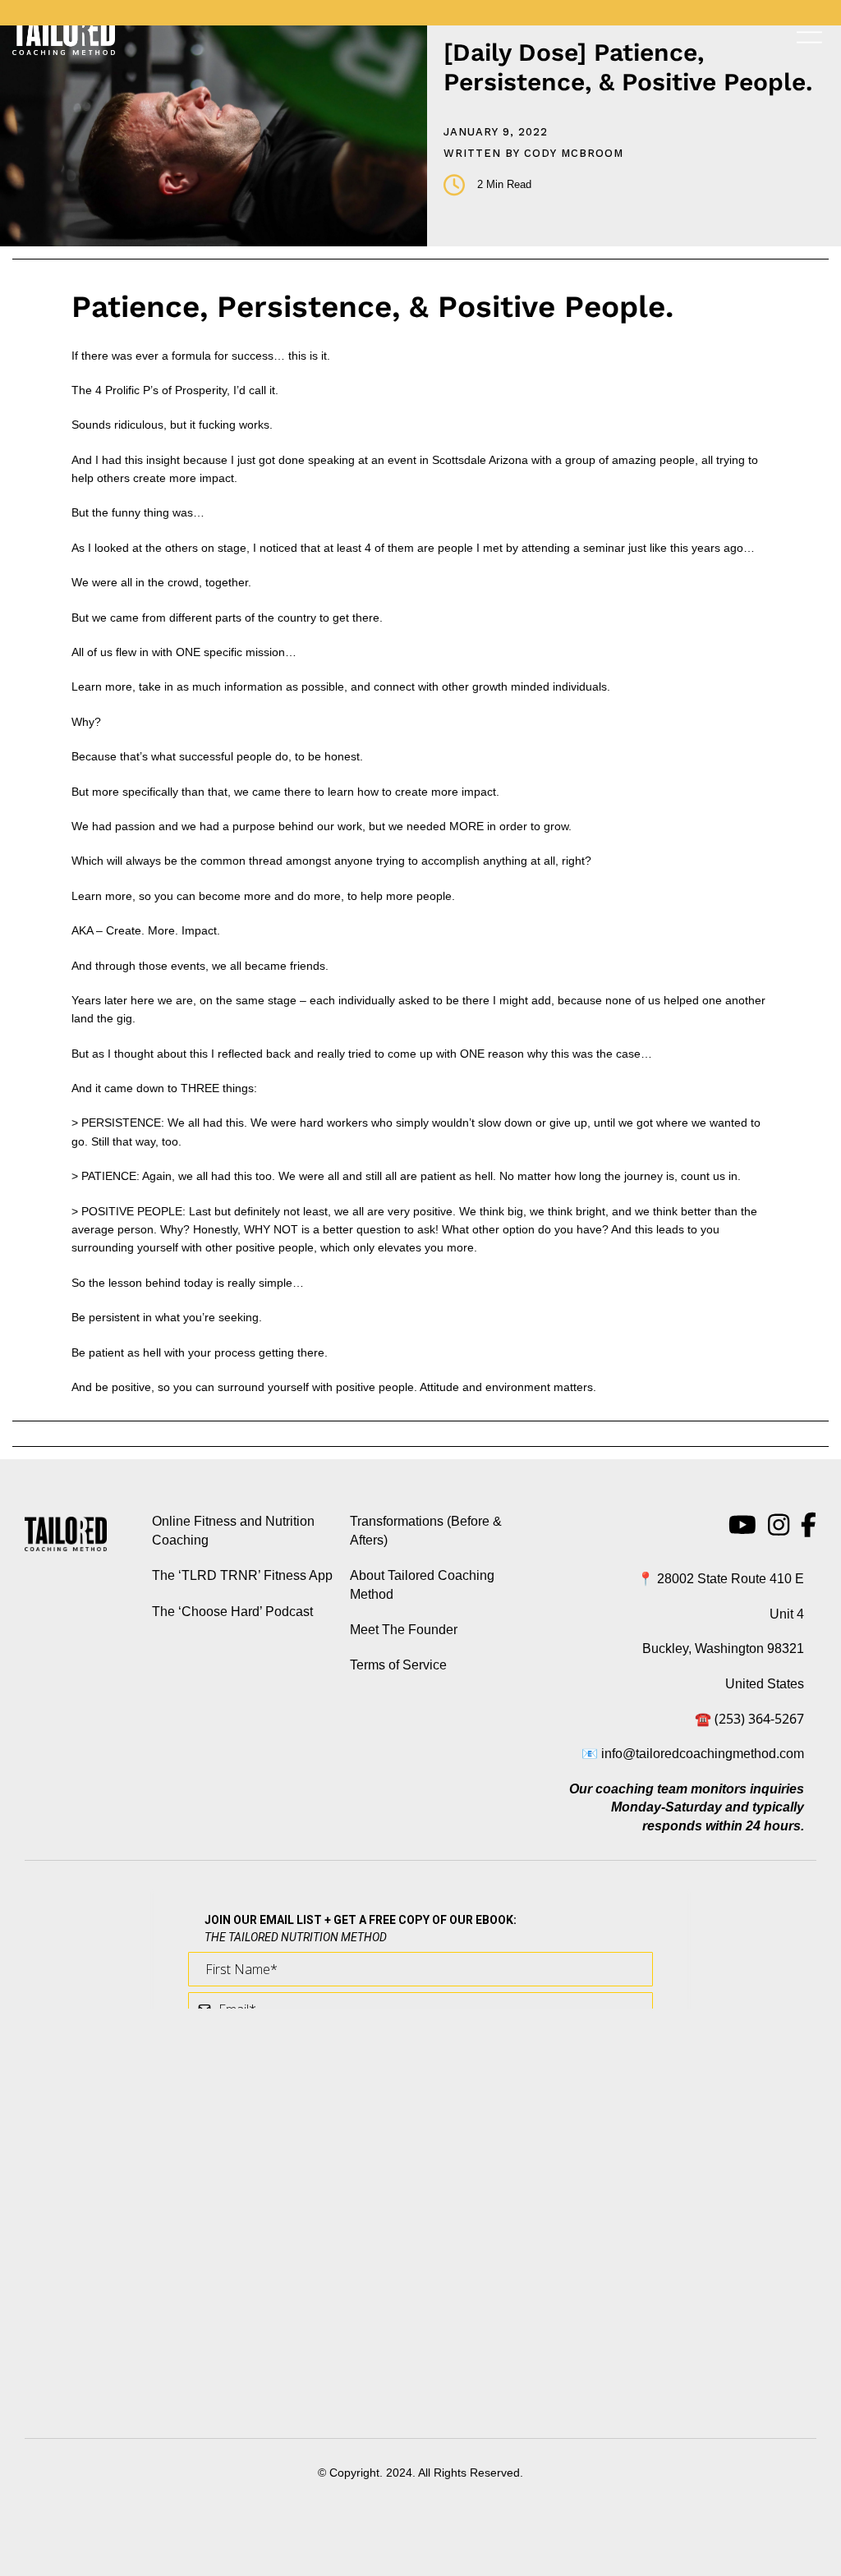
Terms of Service (398, 1665)
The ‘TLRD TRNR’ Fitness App (242, 1575)
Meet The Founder (404, 1630)
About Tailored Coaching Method (422, 1584)
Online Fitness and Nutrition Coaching (233, 1530)
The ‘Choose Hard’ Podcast (232, 1612)
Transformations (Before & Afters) (426, 1530)
